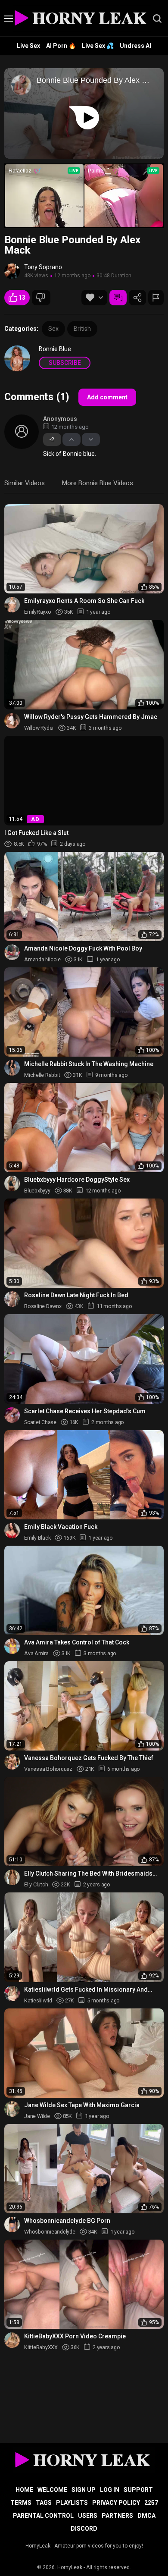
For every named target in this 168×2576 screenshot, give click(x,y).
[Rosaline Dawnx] (12, 1299)
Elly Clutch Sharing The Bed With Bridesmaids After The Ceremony (88, 1874)
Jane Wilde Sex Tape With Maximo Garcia (82, 2105)
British (82, 329)
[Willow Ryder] (12, 721)
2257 (151, 2503)
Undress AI (135, 46)
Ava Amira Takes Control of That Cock (77, 1642)
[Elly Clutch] (12, 1877)
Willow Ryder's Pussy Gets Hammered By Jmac (91, 717)
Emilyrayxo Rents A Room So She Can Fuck (84, 601)
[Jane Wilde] (12, 2109)
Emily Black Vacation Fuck (61, 1527)
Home (24, 2490)
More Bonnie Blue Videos (98, 483)
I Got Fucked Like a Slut (36, 833)
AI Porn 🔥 (61, 46)
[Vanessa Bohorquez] (12, 1762)
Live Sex (28, 46)
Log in (110, 2490)
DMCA (146, 2516)
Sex (53, 329)
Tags (44, 2503)
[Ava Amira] (12, 1646)
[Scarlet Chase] (12, 1415)
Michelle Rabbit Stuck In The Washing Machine (89, 1064)
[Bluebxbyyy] (12, 1183)
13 (22, 298)
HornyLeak (70, 2567)
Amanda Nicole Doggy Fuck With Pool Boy (83, 948)
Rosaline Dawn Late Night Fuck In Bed (76, 1295)
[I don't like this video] (41, 298)
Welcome (52, 2490)
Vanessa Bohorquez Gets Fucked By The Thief (89, 1758)
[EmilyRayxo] (12, 605)
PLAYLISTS (72, 2503)
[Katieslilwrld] (12, 1993)
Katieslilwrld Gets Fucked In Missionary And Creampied (86, 1990)
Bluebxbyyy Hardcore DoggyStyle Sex (77, 1180)
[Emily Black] (12, 1531)
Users (88, 2516)
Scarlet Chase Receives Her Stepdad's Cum (85, 1411)
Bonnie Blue (55, 349)
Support (138, 2490)
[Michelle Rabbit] (12, 1068)
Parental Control (43, 2516)
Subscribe (65, 363)
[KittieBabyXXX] (12, 2340)
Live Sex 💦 (98, 46)
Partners (117, 2516)
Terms (21, 2503)
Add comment (107, 397)
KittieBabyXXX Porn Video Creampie (75, 2336)
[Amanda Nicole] (12, 952)
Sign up (84, 2490)
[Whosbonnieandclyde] (12, 2225)
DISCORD (84, 2529)
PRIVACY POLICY (116, 2503)
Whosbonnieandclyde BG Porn (67, 2221)
